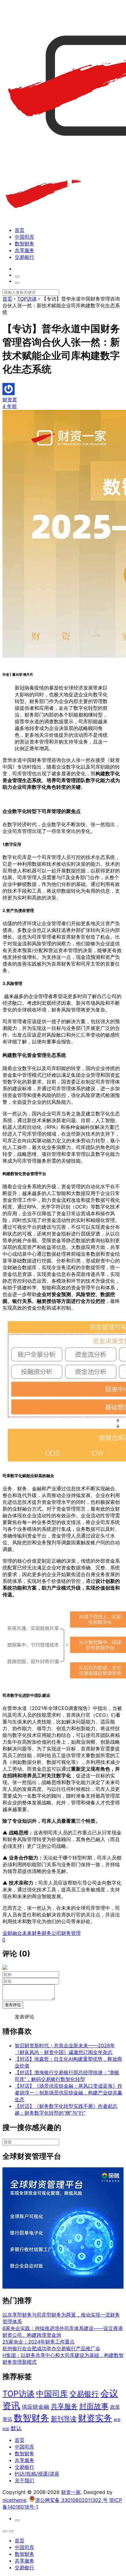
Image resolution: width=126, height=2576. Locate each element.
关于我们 (24, 2480)
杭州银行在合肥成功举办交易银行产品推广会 (51, 2348)
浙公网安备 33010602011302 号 (71, 2500)
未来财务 (32, 1933)
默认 (16, 2428)
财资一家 (71, 2492)
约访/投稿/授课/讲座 (37, 2474)
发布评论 (13, 2005)
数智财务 (24, 244)
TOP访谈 (19, 2394)
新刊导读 (64, 2419)
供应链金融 (35, 2407)
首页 (20, 230)
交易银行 (24, 257)
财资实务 (95, 2418)
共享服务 (24, 250)
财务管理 (71, 1933)
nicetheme (14, 2500)
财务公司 (51, 1933)
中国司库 (24, 237)
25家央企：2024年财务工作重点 (39, 2342)
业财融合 (12, 1933)
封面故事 (94, 2406)
